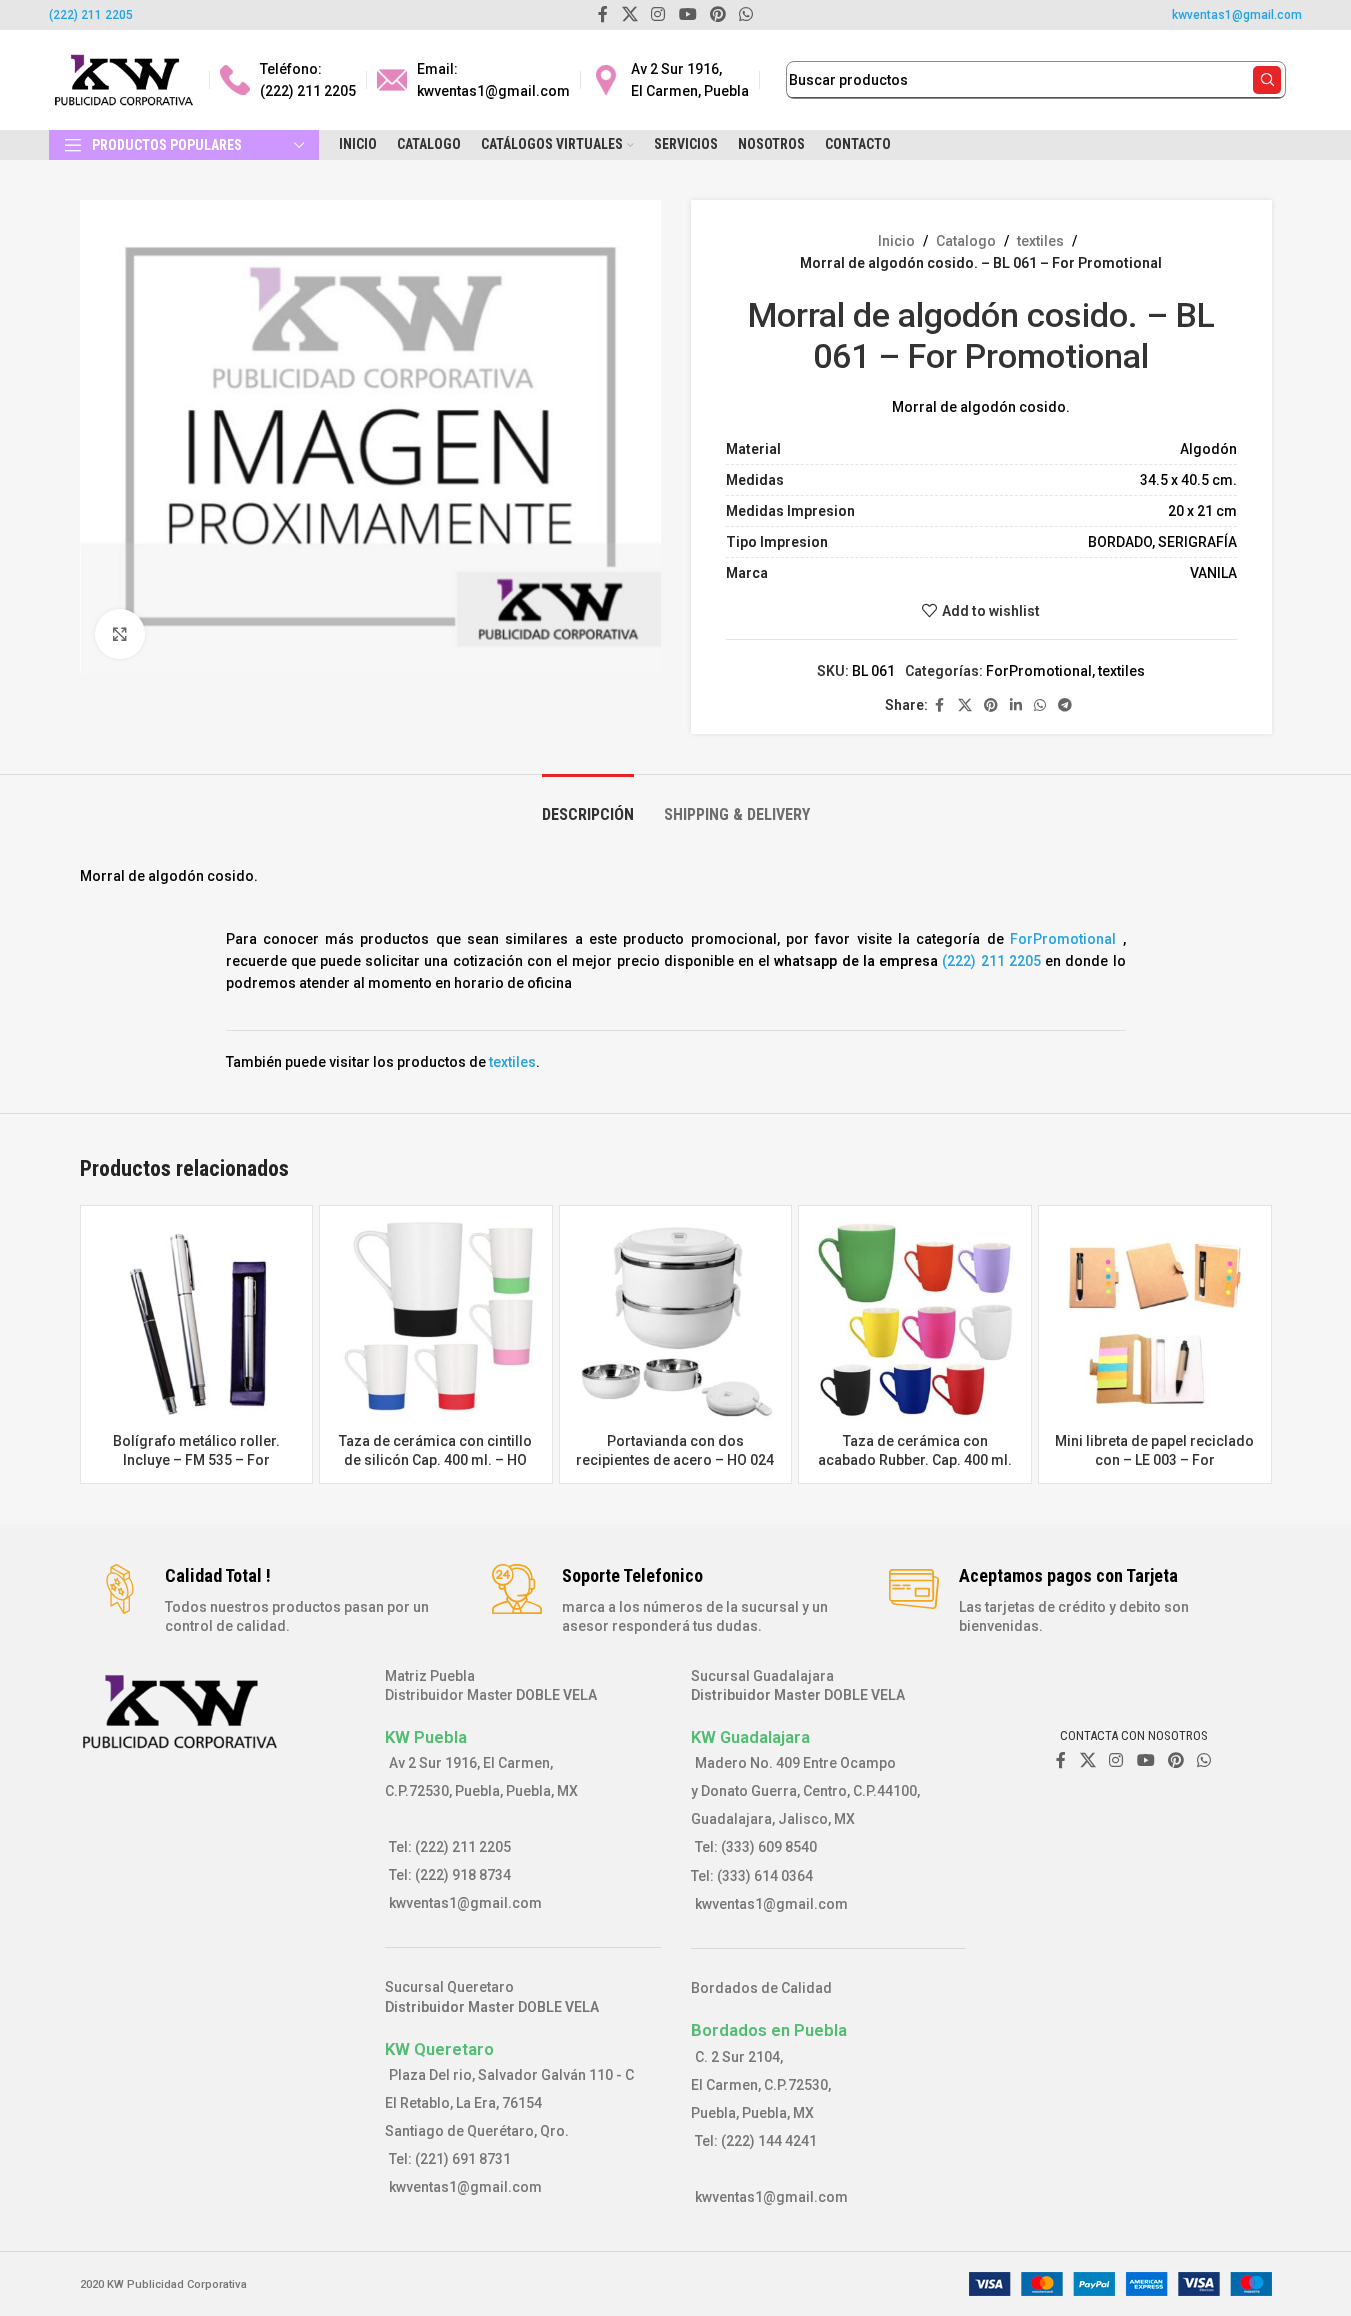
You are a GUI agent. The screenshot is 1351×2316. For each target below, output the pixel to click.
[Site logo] (124, 79)
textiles (1040, 241)
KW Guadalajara (750, 1737)
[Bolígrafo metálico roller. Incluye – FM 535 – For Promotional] (197, 1322)
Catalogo (966, 241)
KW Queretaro (439, 2049)
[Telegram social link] (1065, 705)
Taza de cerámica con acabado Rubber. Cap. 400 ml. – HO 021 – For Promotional (915, 1460)
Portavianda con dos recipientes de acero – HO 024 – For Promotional (675, 1460)
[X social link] (965, 705)
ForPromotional (1039, 671)
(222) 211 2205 (91, 15)
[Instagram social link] (1116, 1760)
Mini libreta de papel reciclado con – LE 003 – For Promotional (1154, 1460)
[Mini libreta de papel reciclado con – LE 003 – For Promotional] (1155, 1322)
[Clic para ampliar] (120, 634)
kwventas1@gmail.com (1237, 15)
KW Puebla (426, 1737)
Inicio (896, 241)
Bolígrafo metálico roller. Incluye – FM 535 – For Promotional (196, 1460)
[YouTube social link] (1145, 1760)
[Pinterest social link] (991, 705)
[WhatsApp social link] (1040, 705)
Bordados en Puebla (769, 2030)
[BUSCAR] (1267, 80)
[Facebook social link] (940, 705)
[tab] (588, 804)
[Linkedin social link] (1016, 705)
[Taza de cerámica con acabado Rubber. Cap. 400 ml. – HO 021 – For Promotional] (915, 1322)
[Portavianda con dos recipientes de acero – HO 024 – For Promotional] (676, 1322)
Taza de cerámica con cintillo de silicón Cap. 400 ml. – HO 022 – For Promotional (435, 1460)
